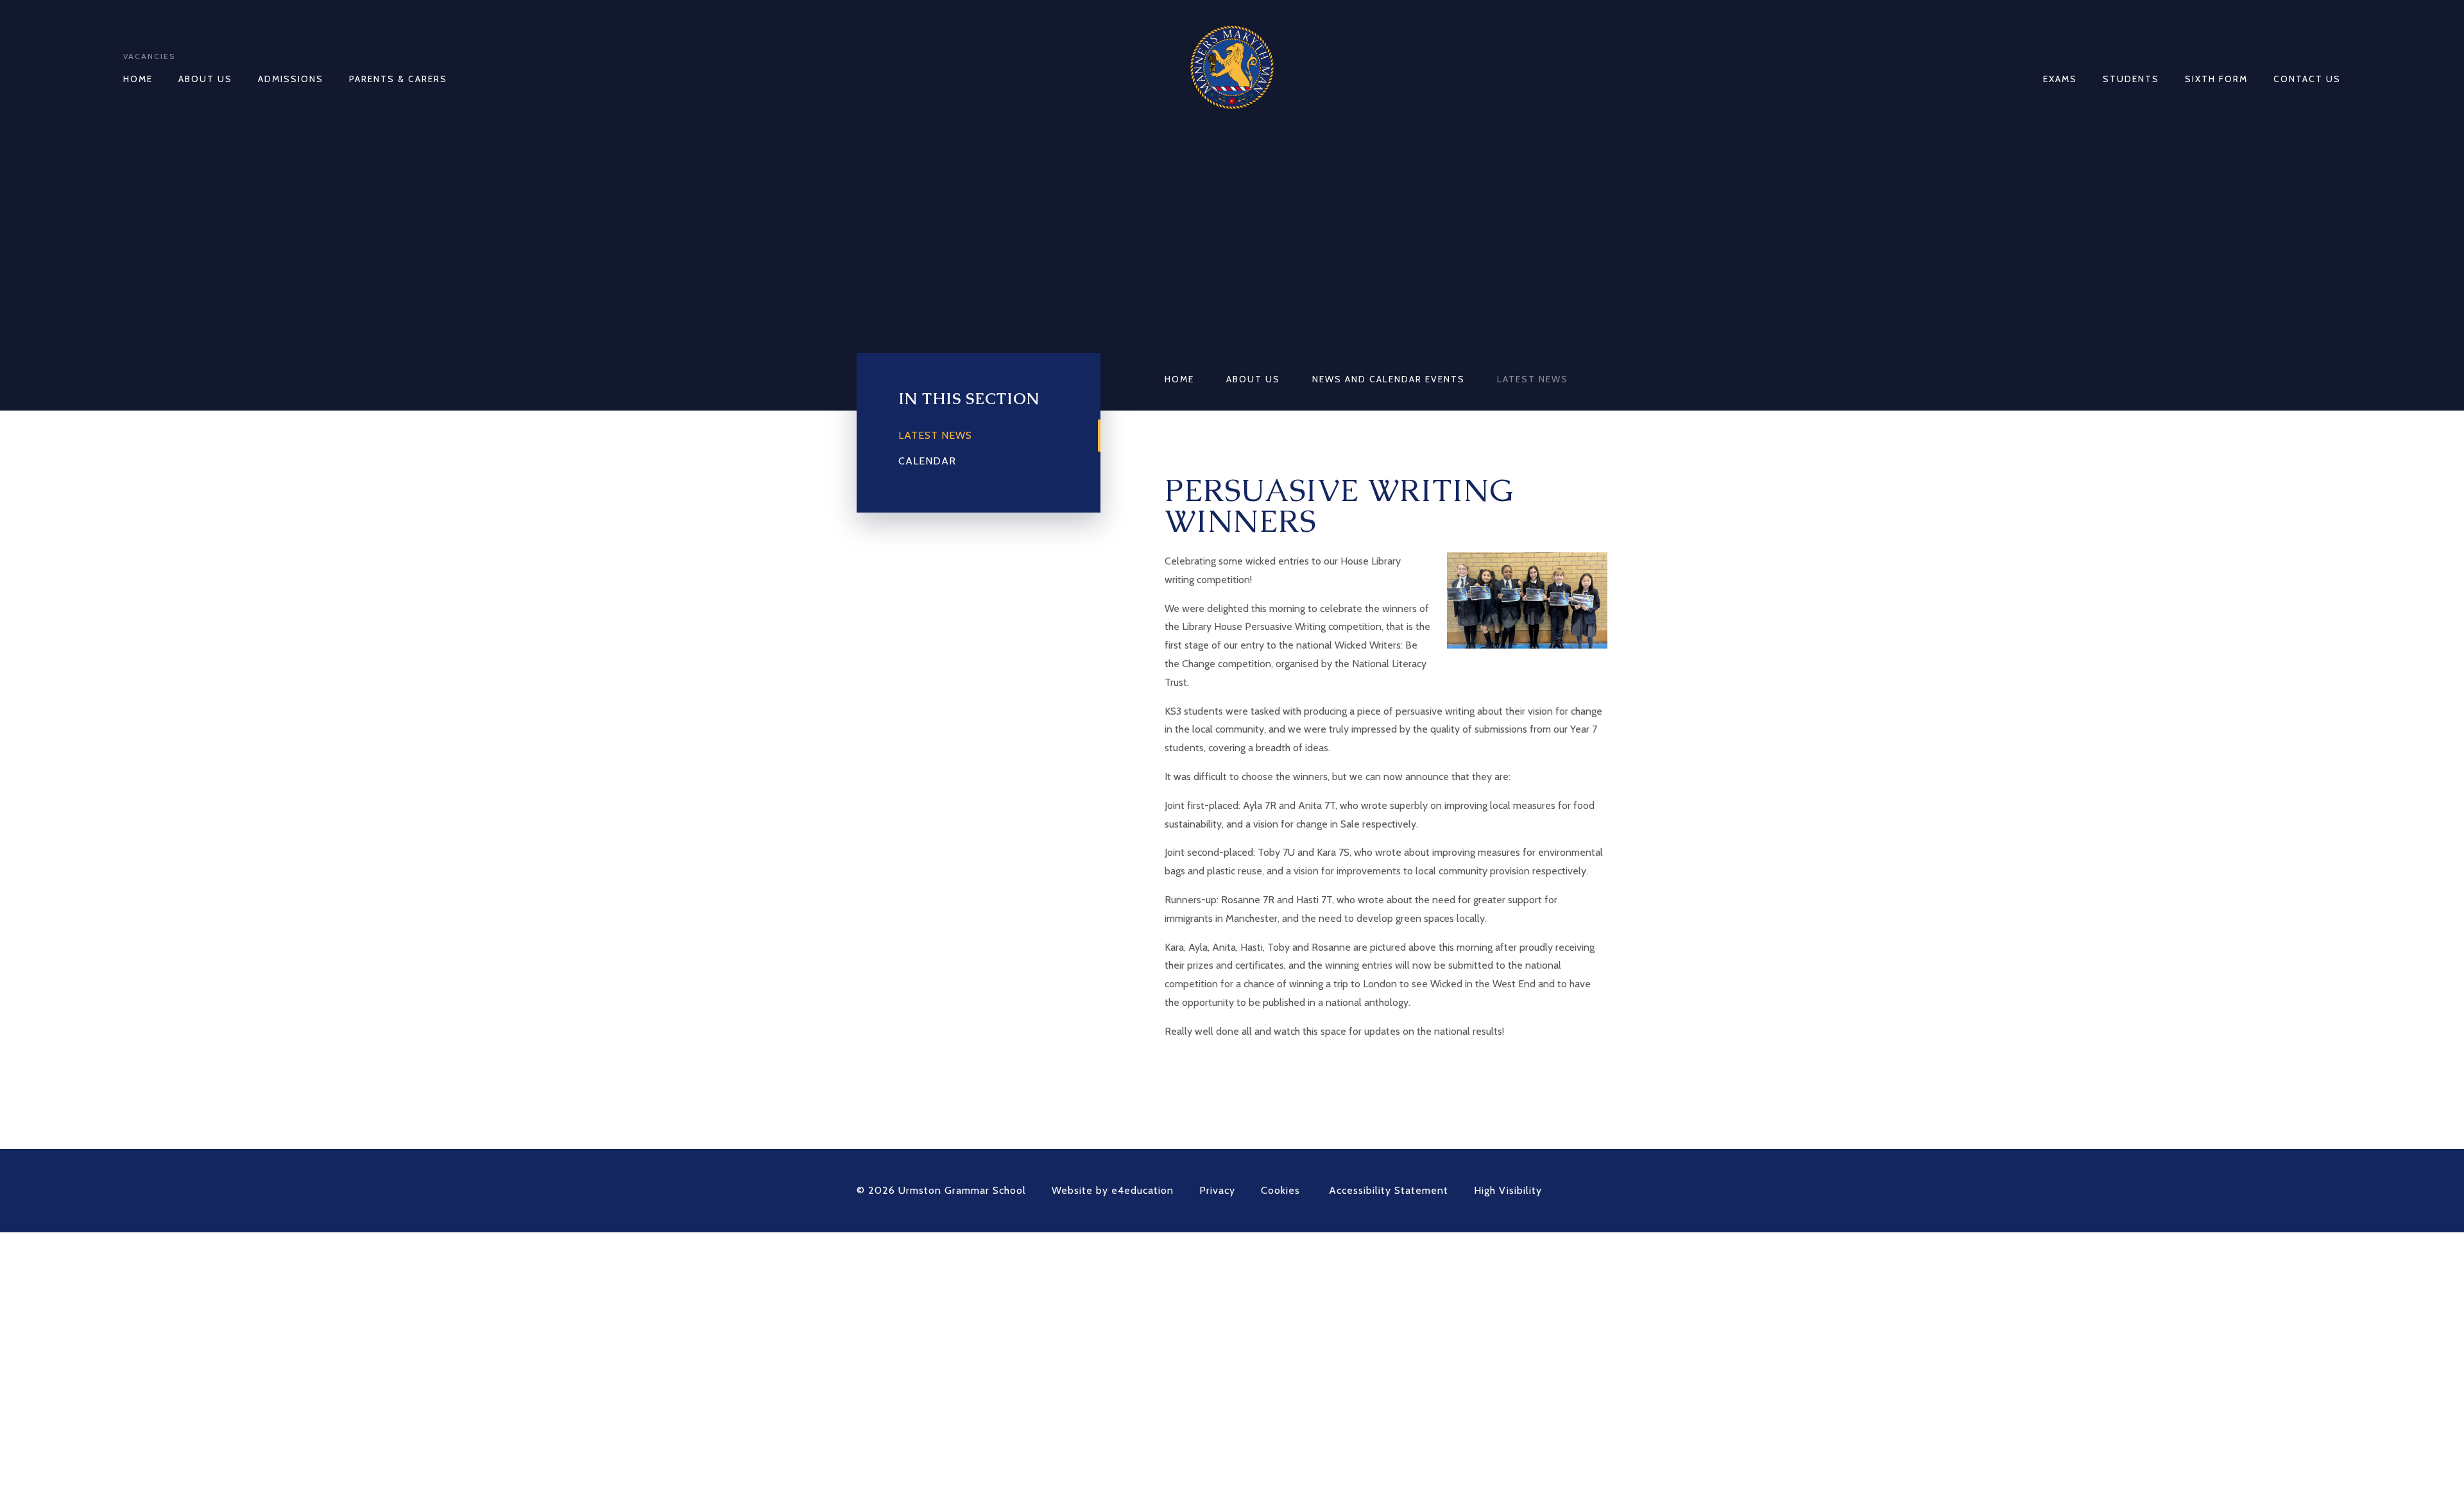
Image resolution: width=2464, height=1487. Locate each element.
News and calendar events (1389, 379)
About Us (1253, 379)
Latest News (1533, 379)
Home (1179, 379)
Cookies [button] (1280, 1190)
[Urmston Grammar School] (1232, 67)
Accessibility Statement (1389, 1190)
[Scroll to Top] (1601, 1191)
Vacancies (149, 56)
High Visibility (1508, 1190)
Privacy (1217, 1190)
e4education (1142, 1190)
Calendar (927, 461)
